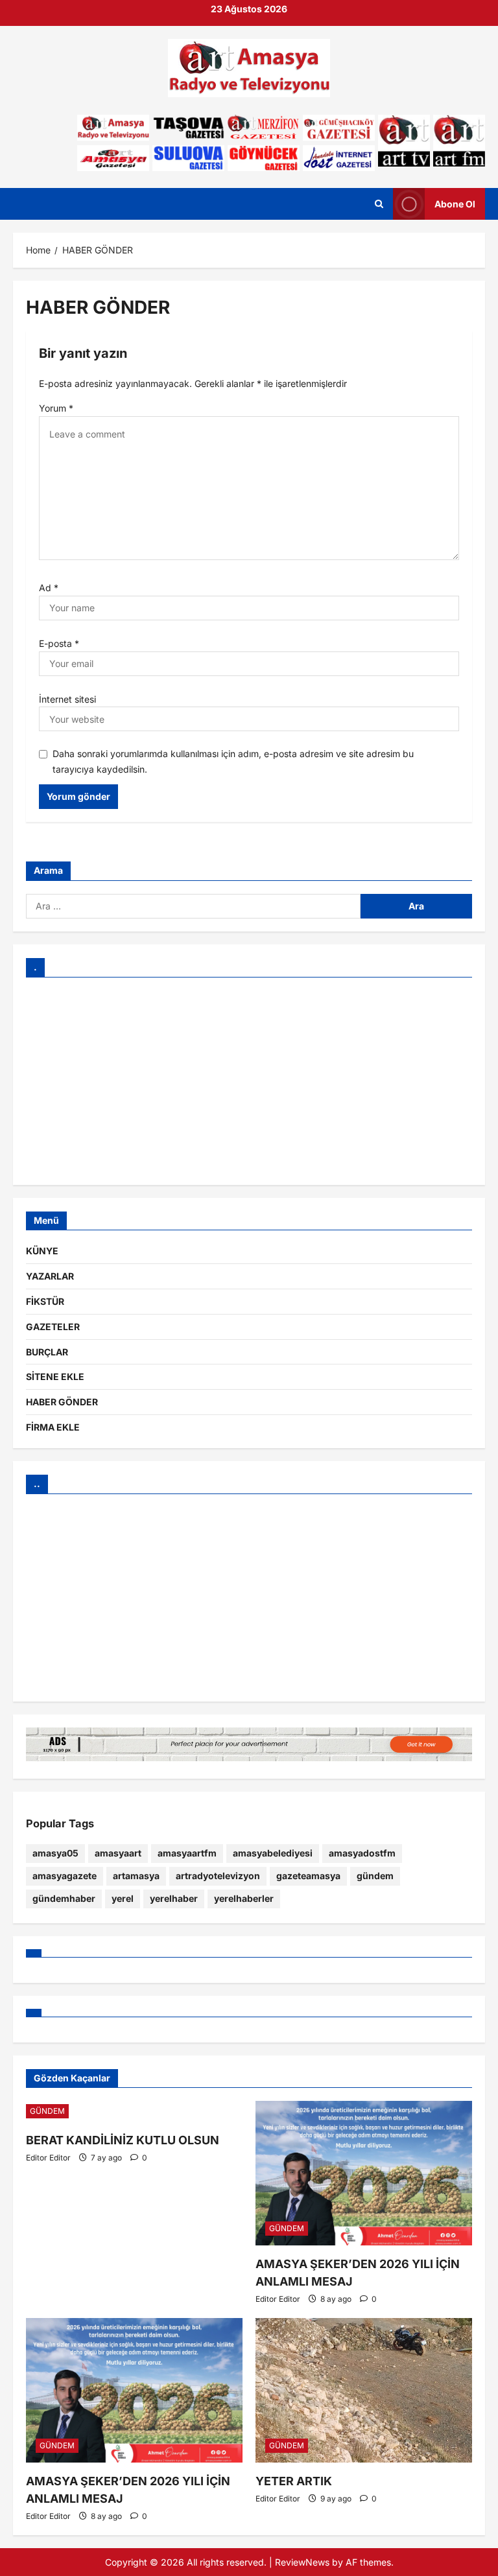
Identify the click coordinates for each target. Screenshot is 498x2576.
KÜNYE (42, 1251)
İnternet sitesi (67, 699)
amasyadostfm (362, 1853)
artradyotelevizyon (218, 1876)
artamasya (136, 1876)
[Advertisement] (249, 1081)
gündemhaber (64, 1898)
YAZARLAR (50, 1276)
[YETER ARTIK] (364, 2390)
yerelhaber (174, 1898)
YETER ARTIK (294, 2481)
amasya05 (55, 1853)
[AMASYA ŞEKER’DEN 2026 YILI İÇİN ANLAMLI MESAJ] (364, 2173)
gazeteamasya (308, 1876)
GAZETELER (53, 1327)
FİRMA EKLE (53, 1427)
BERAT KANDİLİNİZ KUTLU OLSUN (123, 2140)
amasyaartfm (187, 1853)
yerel (123, 1898)
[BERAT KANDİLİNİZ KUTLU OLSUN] (134, 2111)
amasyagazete (65, 1876)
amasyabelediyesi (273, 1853)
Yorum (56, 408)
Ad (49, 588)
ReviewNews (302, 2562)
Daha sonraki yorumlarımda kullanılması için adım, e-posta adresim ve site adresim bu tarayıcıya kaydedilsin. (233, 761)
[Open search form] (379, 204)
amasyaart (118, 1853)
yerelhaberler (244, 1898)
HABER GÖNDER (62, 1402)
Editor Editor (48, 2158)
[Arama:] (193, 906)
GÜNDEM (47, 2111)
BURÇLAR (47, 1352)
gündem (375, 1876)
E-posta (59, 643)
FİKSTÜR (45, 1301)
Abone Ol (455, 204)
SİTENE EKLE (55, 1376)
